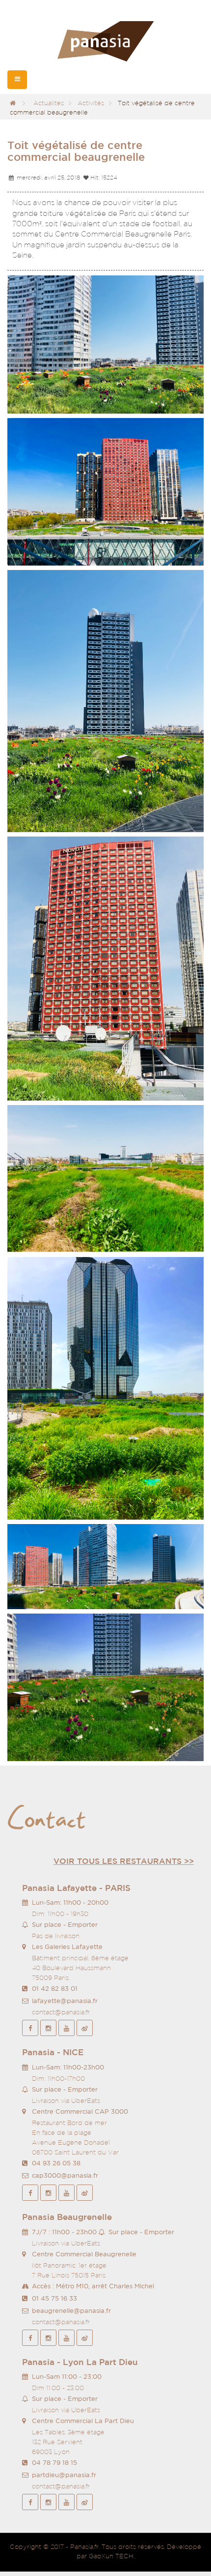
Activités (91, 103)
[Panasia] (105, 42)
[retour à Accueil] (13, 103)
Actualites (49, 103)
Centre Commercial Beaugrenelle (84, 2254)
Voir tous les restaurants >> (124, 1861)
